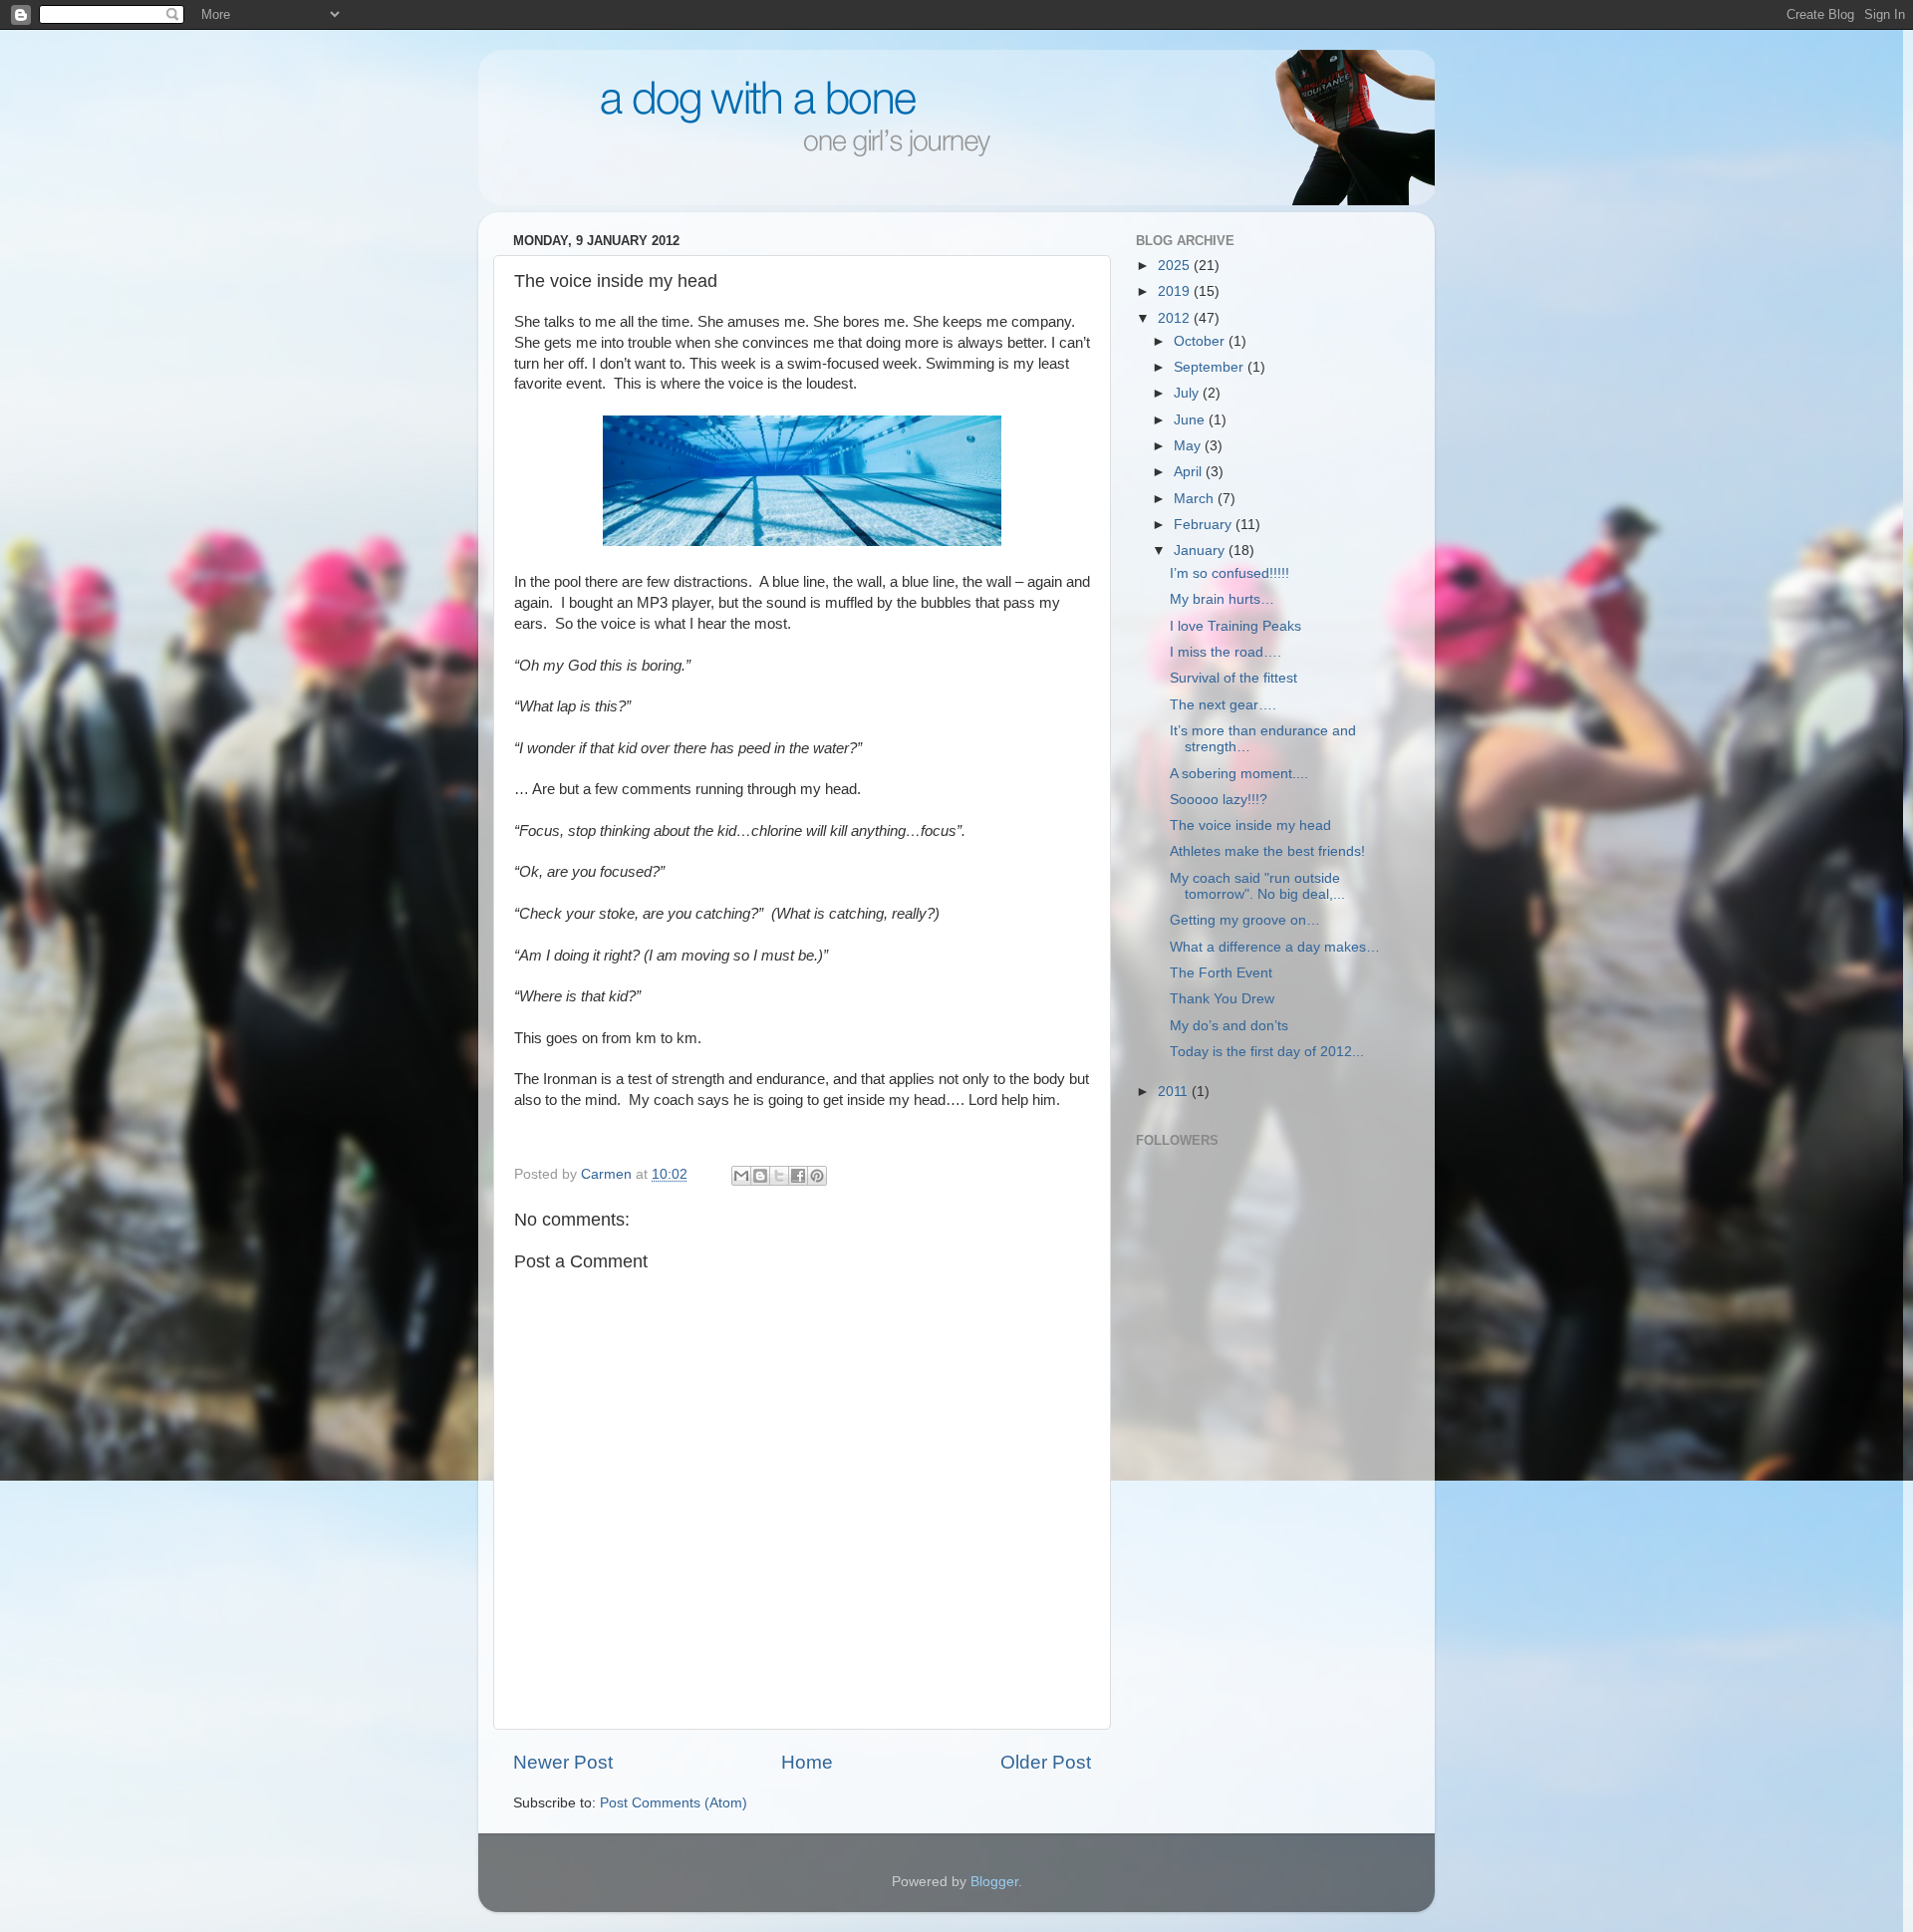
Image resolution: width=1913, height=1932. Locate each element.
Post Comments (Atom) (674, 1803)
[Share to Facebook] (798, 1176)
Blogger (994, 1882)
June (1191, 420)
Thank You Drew (1222, 999)
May (1189, 446)
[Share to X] (779, 1176)
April (1190, 472)
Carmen (608, 1174)
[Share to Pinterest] (817, 1176)
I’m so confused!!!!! (1230, 573)
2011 (1175, 1092)
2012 (1176, 318)
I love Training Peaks (1235, 626)
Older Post (1046, 1762)
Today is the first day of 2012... (1267, 1052)
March (1196, 499)
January (1201, 551)
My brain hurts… (1222, 599)
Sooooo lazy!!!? (1219, 800)
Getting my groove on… (1245, 920)
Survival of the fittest (1233, 678)
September (1211, 367)
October (1201, 341)
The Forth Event (1221, 973)
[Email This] (741, 1176)
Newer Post (563, 1762)
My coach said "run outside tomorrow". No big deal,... (1257, 886)
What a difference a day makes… (1275, 947)
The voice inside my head (1250, 826)
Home (807, 1762)
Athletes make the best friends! (1267, 851)
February (1205, 525)
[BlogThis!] (760, 1176)
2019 (1176, 291)
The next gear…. (1223, 705)
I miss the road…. (1226, 652)
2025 (1176, 266)
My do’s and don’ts (1229, 1026)
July (1188, 393)
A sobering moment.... (1239, 774)
